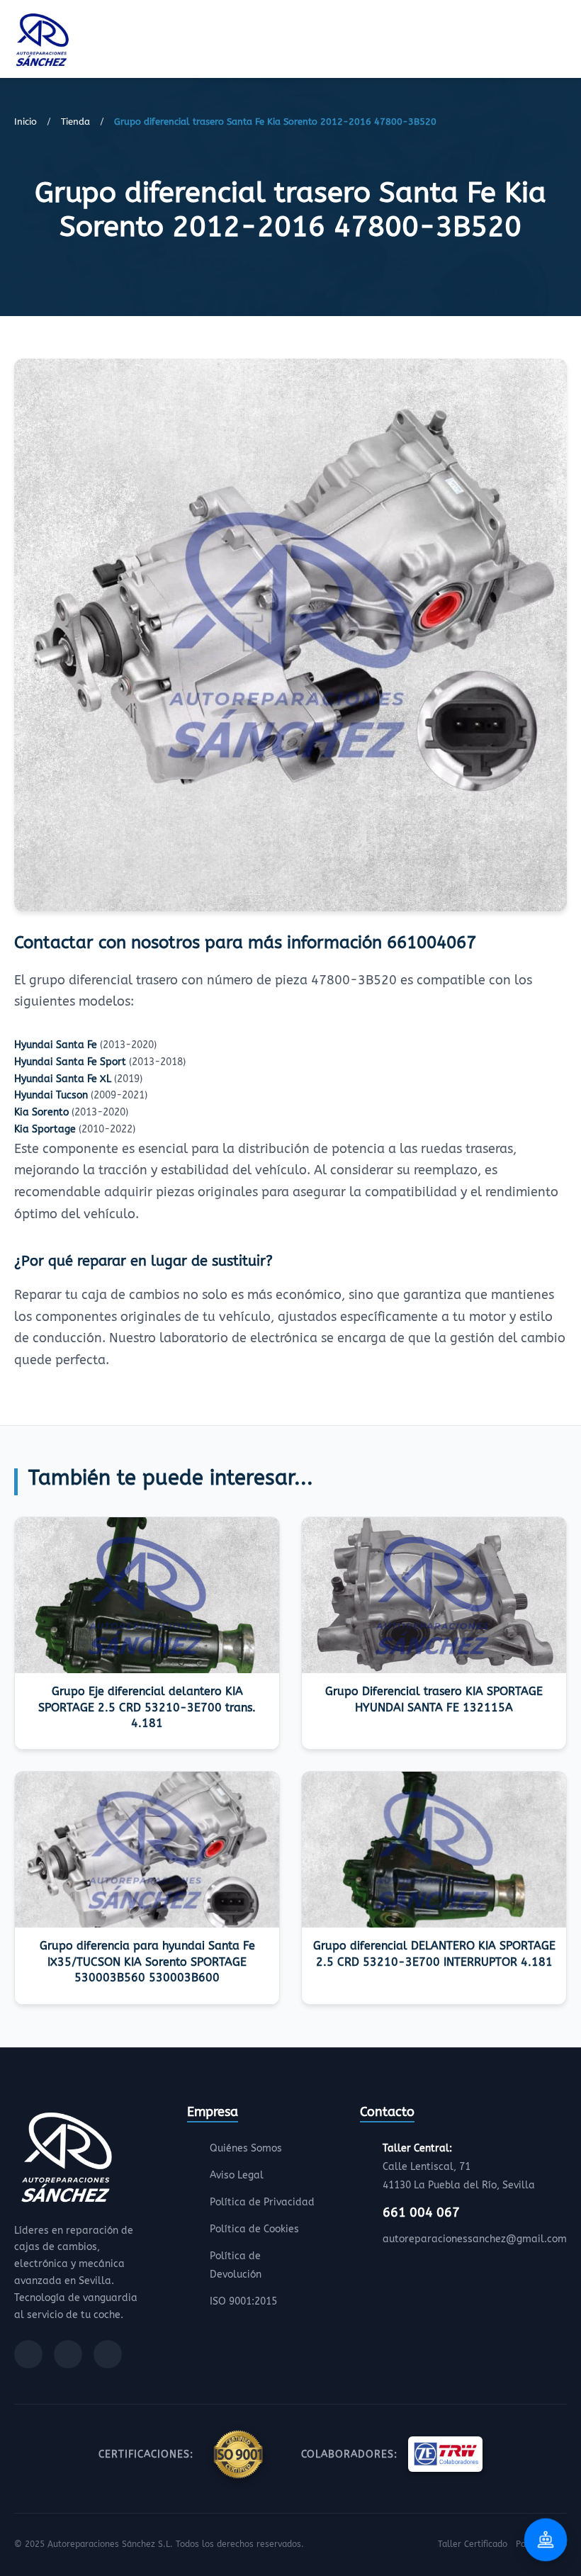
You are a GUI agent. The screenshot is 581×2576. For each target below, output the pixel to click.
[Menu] (563, 42)
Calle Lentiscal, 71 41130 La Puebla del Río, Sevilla (459, 2167)
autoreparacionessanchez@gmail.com (475, 2239)
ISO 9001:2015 (243, 2301)
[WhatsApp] (108, 2354)
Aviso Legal (237, 2175)
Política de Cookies (254, 2229)
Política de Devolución (236, 2265)
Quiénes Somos (246, 2148)
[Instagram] (68, 2354)
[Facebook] (28, 2354)
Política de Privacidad (262, 2202)
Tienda (75, 122)
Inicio (26, 122)
